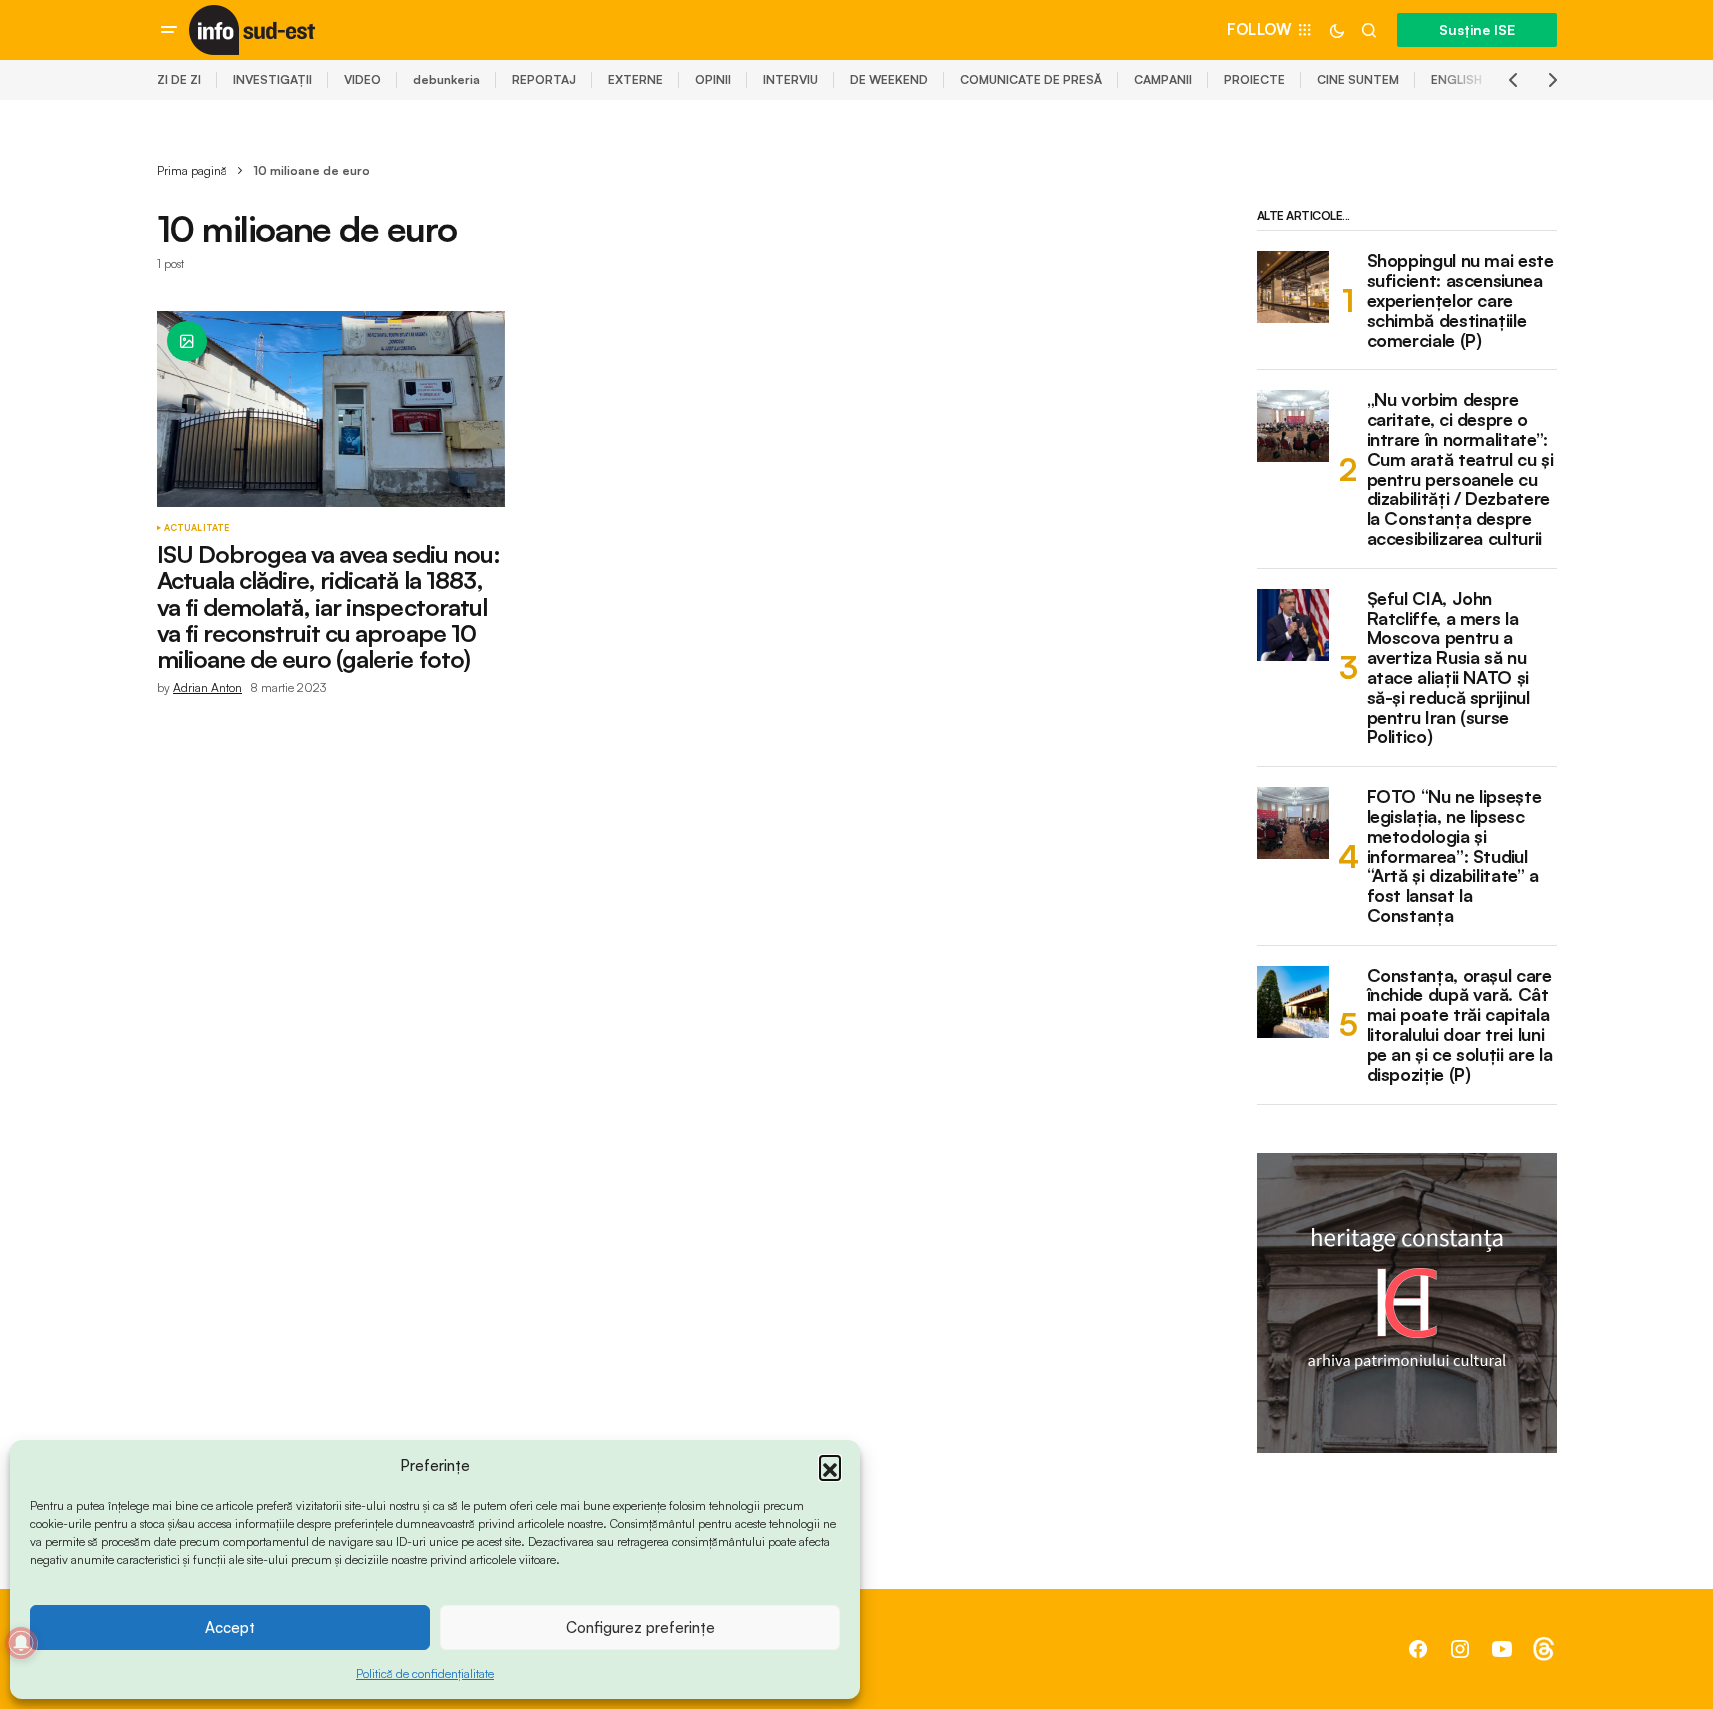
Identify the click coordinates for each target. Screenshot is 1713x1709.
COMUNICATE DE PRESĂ (1031, 79)
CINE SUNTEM (1358, 79)
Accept (230, 1627)
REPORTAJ (544, 79)
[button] (830, 1466)
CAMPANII (1163, 79)
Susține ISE (1477, 29)
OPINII (713, 79)
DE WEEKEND (889, 79)
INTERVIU (790, 79)
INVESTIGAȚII (272, 79)
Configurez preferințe (640, 1627)
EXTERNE (635, 79)
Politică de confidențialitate (425, 1673)
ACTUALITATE (197, 528)
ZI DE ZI (179, 79)
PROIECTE (1254, 79)
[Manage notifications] (21, 1643)
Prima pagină (192, 170)
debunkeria (446, 79)
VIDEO (362, 79)
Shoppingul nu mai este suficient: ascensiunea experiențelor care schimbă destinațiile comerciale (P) (1460, 300)
